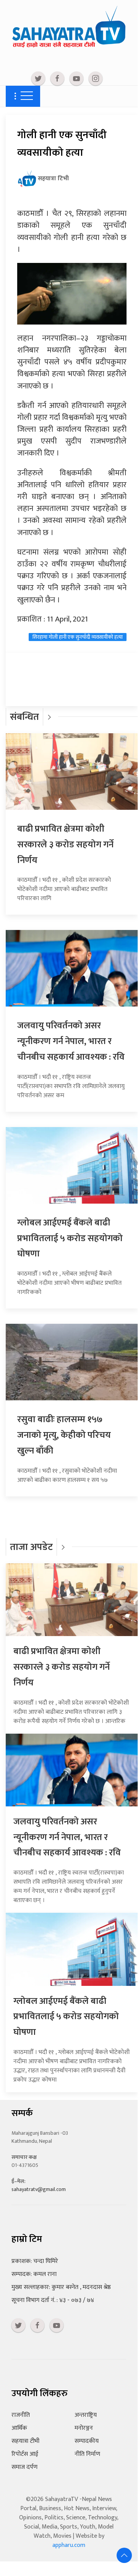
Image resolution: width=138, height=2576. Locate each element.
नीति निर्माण (87, 2454)
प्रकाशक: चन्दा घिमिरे (35, 2261)
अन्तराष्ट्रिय (86, 2415)
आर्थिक (19, 2428)
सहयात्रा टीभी (25, 2441)
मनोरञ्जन (84, 2428)
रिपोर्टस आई (25, 2454)
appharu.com (69, 2545)
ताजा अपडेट (31, 1547)
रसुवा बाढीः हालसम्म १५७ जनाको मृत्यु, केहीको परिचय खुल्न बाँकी (64, 1435)
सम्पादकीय (87, 2441)
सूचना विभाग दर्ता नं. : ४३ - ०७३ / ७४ (53, 2300)
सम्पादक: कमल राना (34, 2274)
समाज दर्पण (24, 2467)
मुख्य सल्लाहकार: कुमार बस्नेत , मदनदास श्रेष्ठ (61, 2287)
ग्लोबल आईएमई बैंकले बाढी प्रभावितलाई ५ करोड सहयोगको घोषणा (70, 1238)
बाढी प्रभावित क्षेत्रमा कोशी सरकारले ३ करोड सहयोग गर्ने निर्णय (65, 845)
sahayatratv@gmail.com (39, 2189)
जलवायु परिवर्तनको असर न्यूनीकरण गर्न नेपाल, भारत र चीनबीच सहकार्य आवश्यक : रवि (71, 1041)
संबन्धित (24, 717)
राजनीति (21, 2415)
